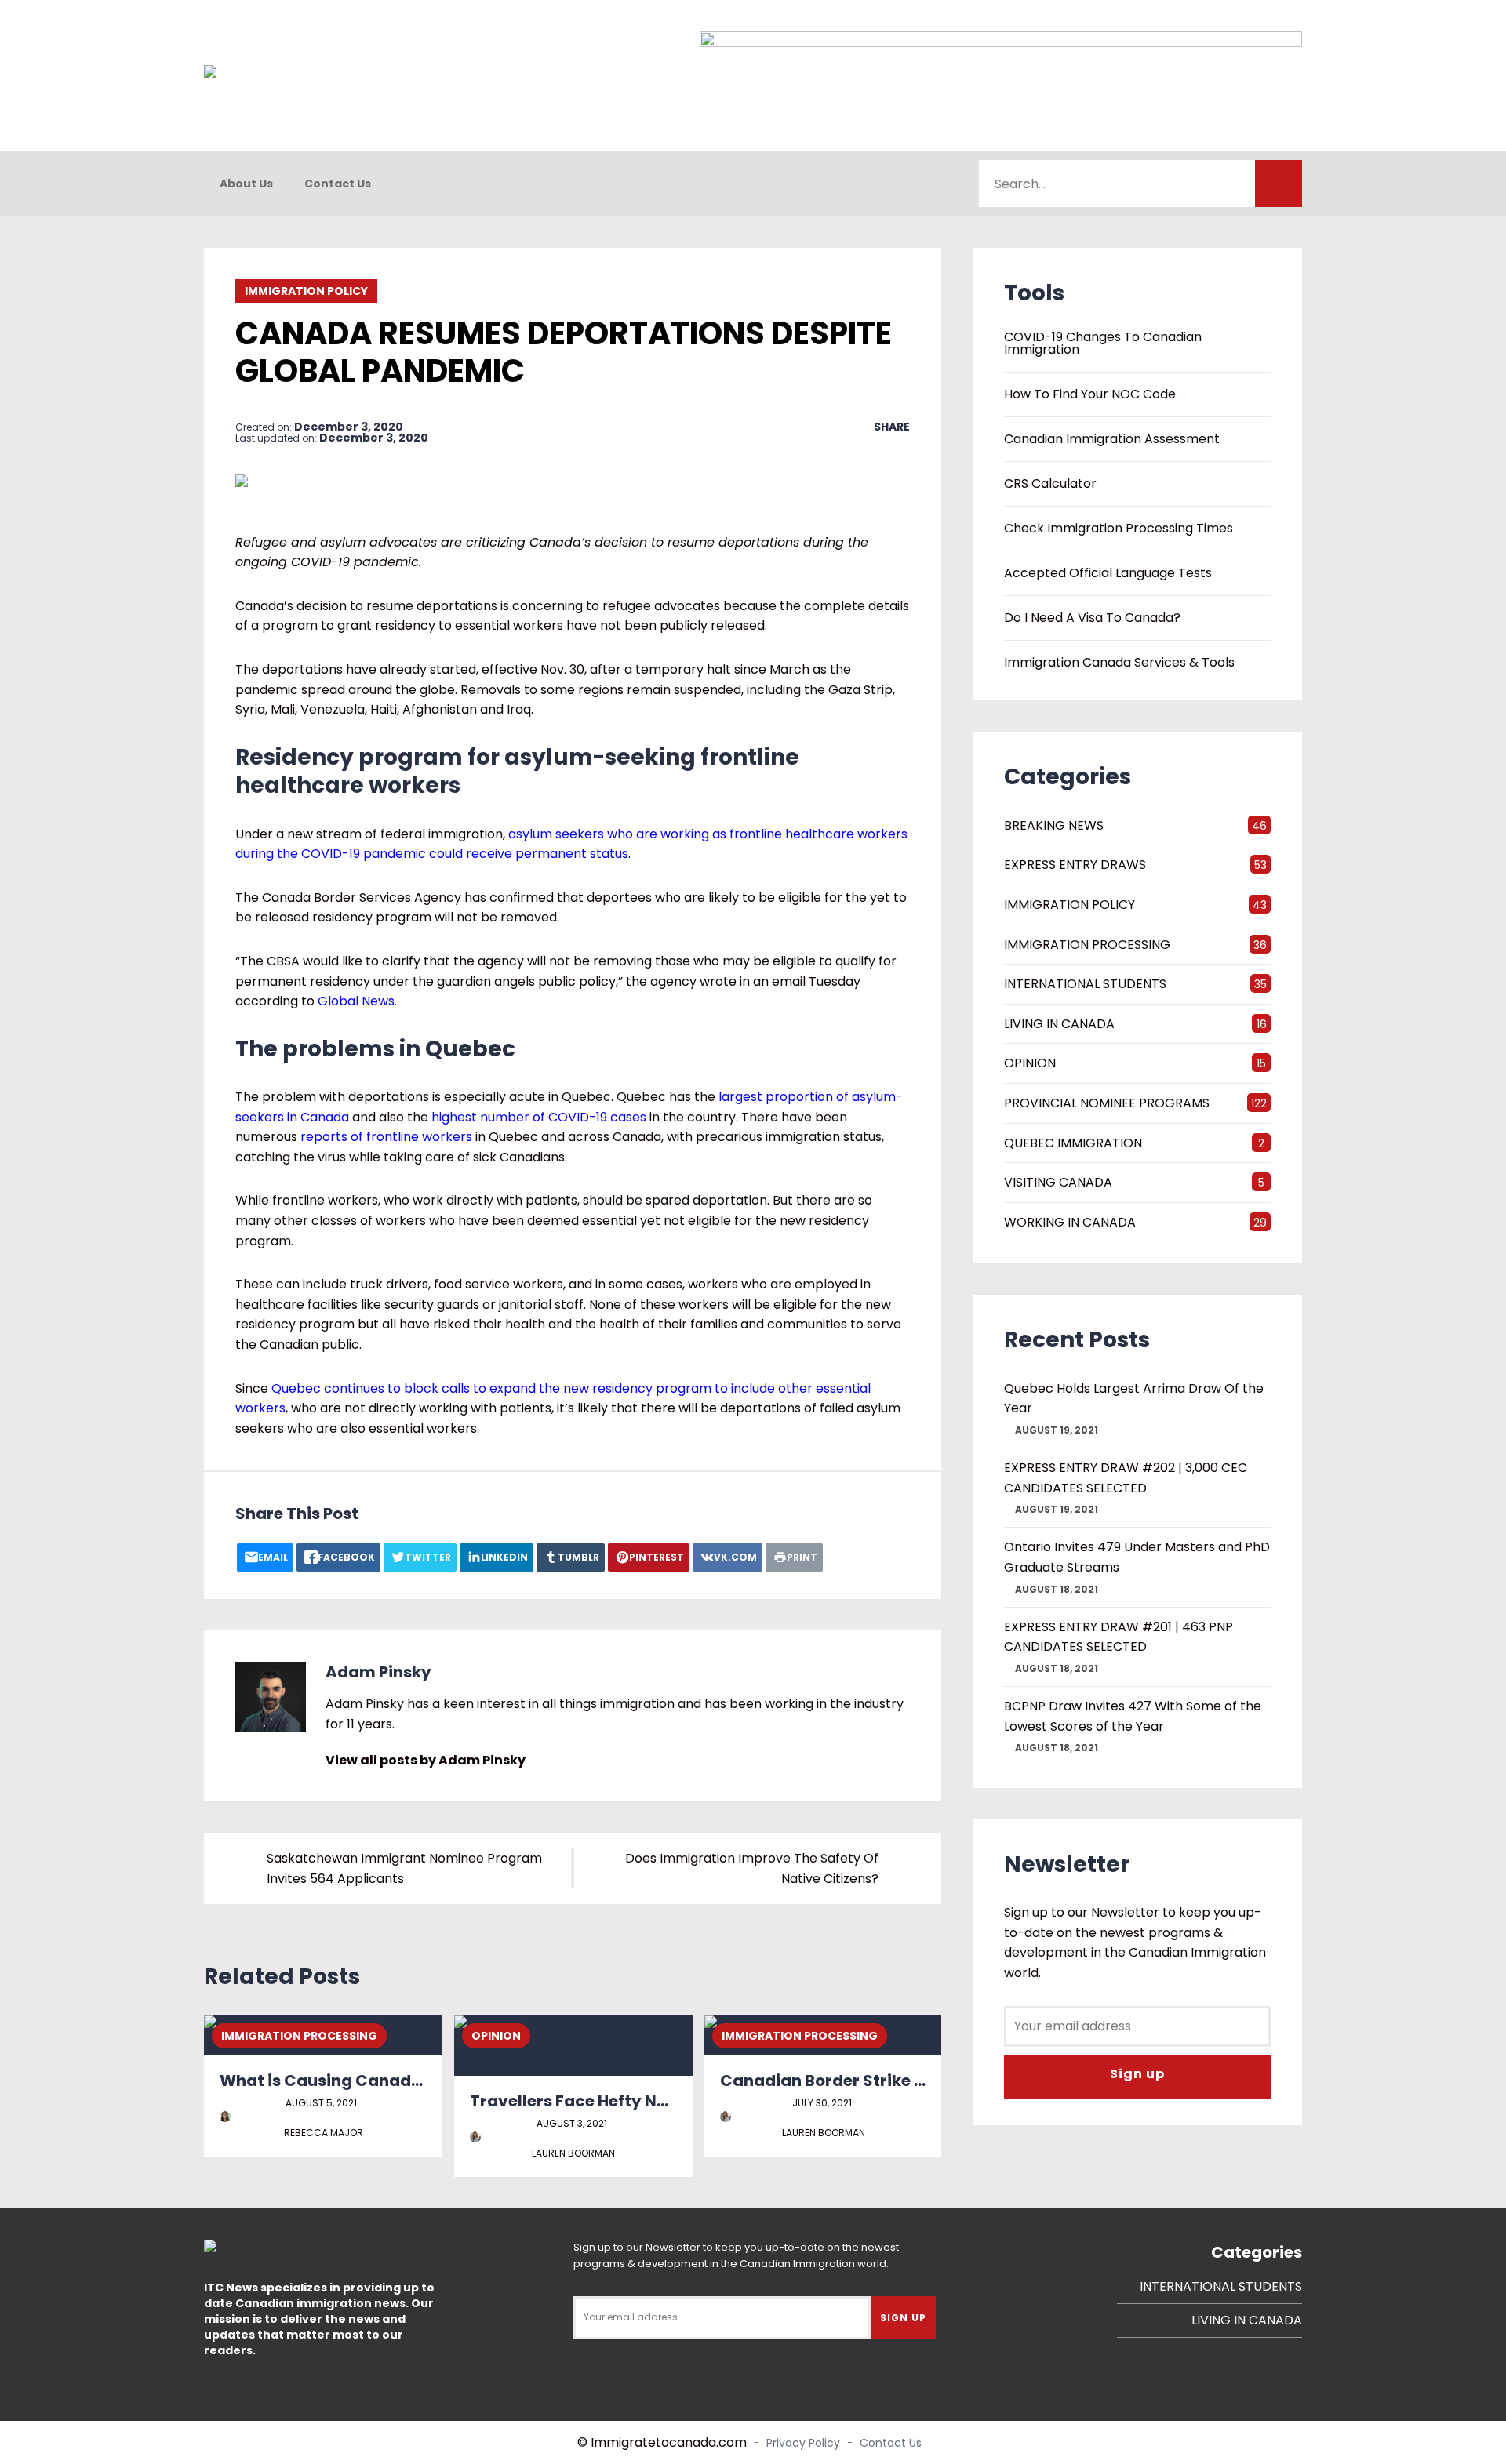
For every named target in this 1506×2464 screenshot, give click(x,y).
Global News (356, 1001)
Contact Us (338, 184)
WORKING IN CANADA (1070, 1222)
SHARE (892, 427)
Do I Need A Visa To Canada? (1092, 618)
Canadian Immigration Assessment (1112, 439)
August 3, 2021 (572, 2123)
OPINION (496, 2036)
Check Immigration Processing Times (1119, 529)
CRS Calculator (1050, 484)
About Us (246, 184)
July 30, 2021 (822, 2103)
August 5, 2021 (321, 2103)
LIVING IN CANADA (1059, 1024)
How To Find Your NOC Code (1090, 394)
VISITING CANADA (1058, 1182)
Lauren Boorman (573, 2153)
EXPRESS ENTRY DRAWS (1075, 865)
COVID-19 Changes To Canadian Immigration (1103, 343)
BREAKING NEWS (1054, 825)
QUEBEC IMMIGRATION (1073, 1143)
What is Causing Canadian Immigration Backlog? (421, 2081)
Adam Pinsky (378, 1672)
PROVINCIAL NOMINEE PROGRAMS (1107, 1103)
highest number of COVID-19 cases (539, 1117)
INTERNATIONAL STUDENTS (1085, 984)
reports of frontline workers (386, 1137)
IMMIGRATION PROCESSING (299, 2036)
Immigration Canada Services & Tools (1119, 663)
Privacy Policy (803, 2443)
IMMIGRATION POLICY (306, 291)
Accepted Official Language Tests (1108, 573)
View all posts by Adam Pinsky (426, 1760)
